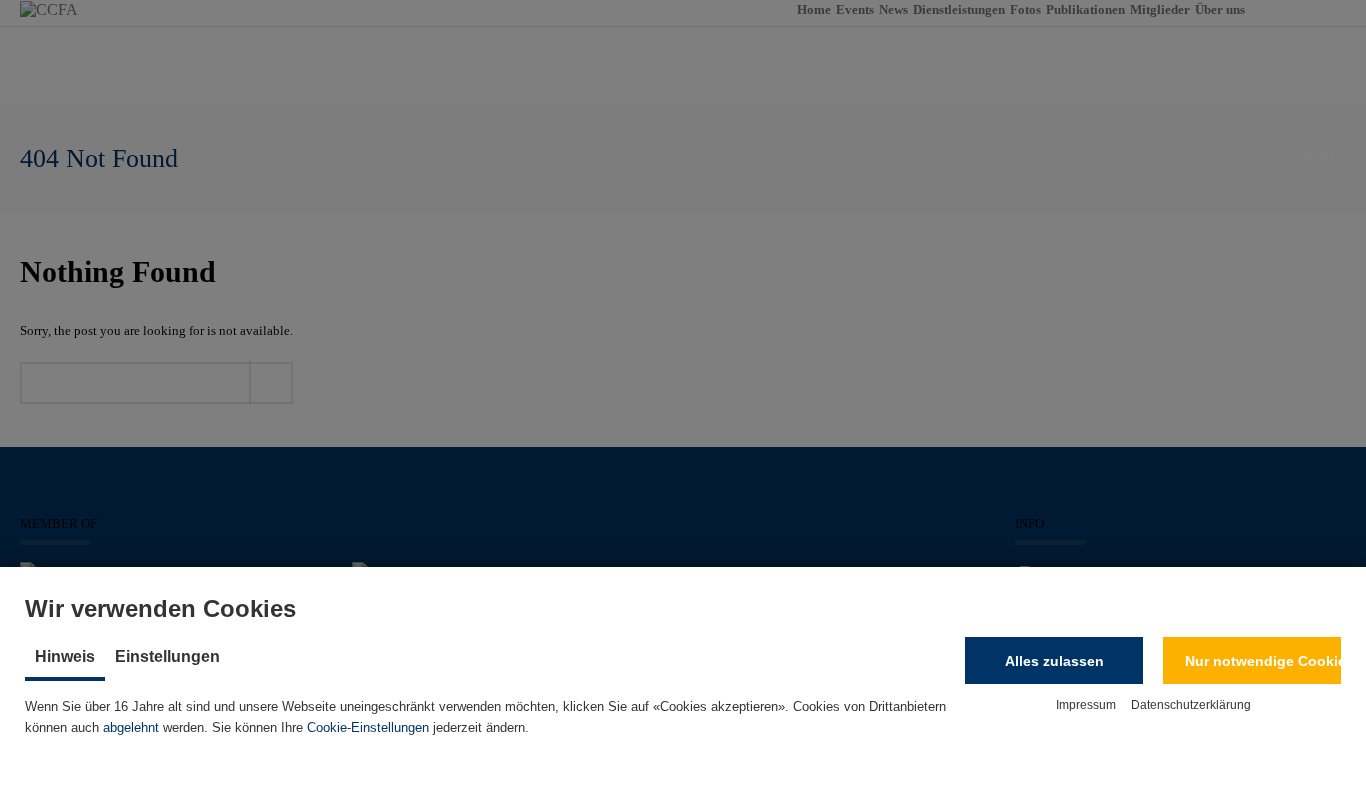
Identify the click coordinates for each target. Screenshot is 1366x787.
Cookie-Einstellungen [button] (368, 727)
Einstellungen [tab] (167, 656)
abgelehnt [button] (131, 727)
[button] (1054, 660)
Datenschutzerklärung (1191, 705)
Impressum (1086, 705)
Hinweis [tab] (65, 656)
